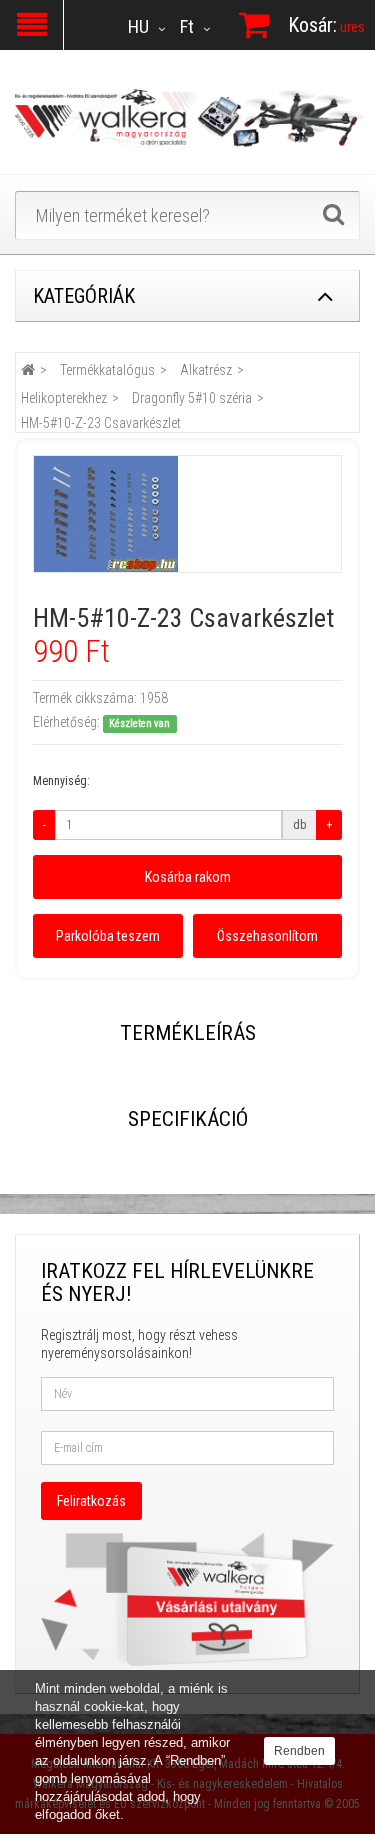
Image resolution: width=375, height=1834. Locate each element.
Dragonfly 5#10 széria (192, 398)
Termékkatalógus (107, 370)
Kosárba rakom (188, 877)
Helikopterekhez (64, 398)
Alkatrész (206, 370)
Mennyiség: (61, 781)
